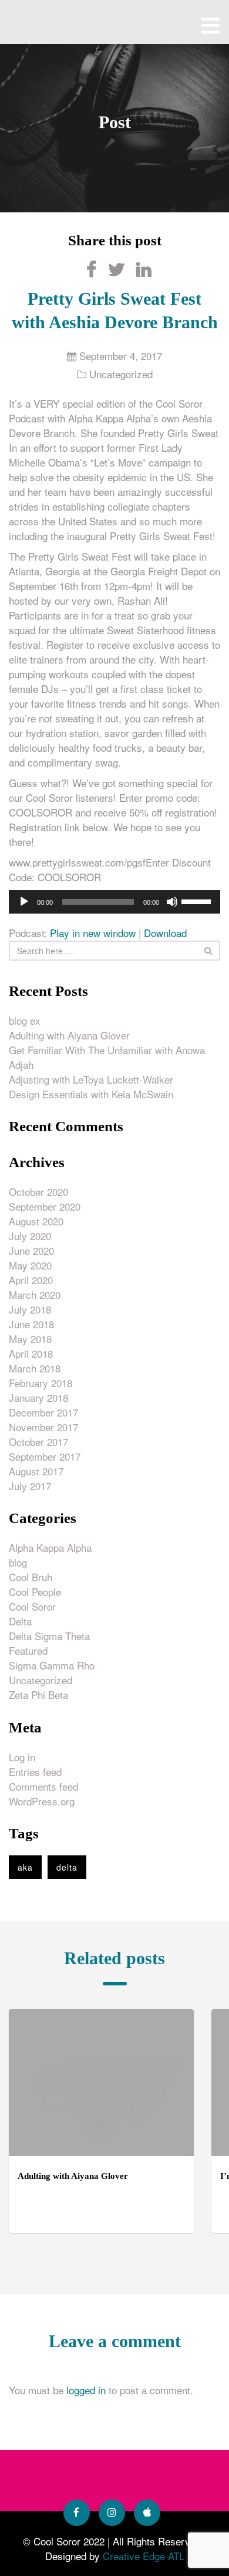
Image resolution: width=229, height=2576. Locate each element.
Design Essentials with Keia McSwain (91, 1094)
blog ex (25, 1020)
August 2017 (36, 1471)
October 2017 (38, 1442)
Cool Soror (32, 1606)
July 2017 (30, 1486)
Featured (28, 1650)
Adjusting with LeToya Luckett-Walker (91, 1079)
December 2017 (43, 1412)
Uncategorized (121, 374)
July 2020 (30, 1236)
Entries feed (35, 1772)
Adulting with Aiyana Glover (69, 1035)
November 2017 (43, 1427)
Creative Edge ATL (144, 2556)
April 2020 (31, 1280)
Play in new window (93, 933)
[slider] (198, 901)
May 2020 (30, 1265)
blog (18, 1562)
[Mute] (172, 902)
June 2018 (31, 1324)
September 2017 (45, 1456)
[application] (114, 902)
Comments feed (43, 1786)
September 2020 (45, 1206)
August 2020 (36, 1221)
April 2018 (31, 1353)
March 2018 (35, 1368)
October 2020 (38, 1192)
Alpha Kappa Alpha (50, 1547)
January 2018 (38, 1397)
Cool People (35, 1592)
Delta (20, 1621)
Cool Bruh (31, 1577)
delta (67, 1867)
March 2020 (35, 1294)
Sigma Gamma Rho (52, 1665)
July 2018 (30, 1309)
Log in (22, 1757)
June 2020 (31, 1250)
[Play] (24, 902)
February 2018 (41, 1383)
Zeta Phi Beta (38, 1694)
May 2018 (30, 1339)
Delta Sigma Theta (49, 1636)
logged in (86, 2390)
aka (25, 1867)
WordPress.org (42, 1801)
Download (165, 933)
